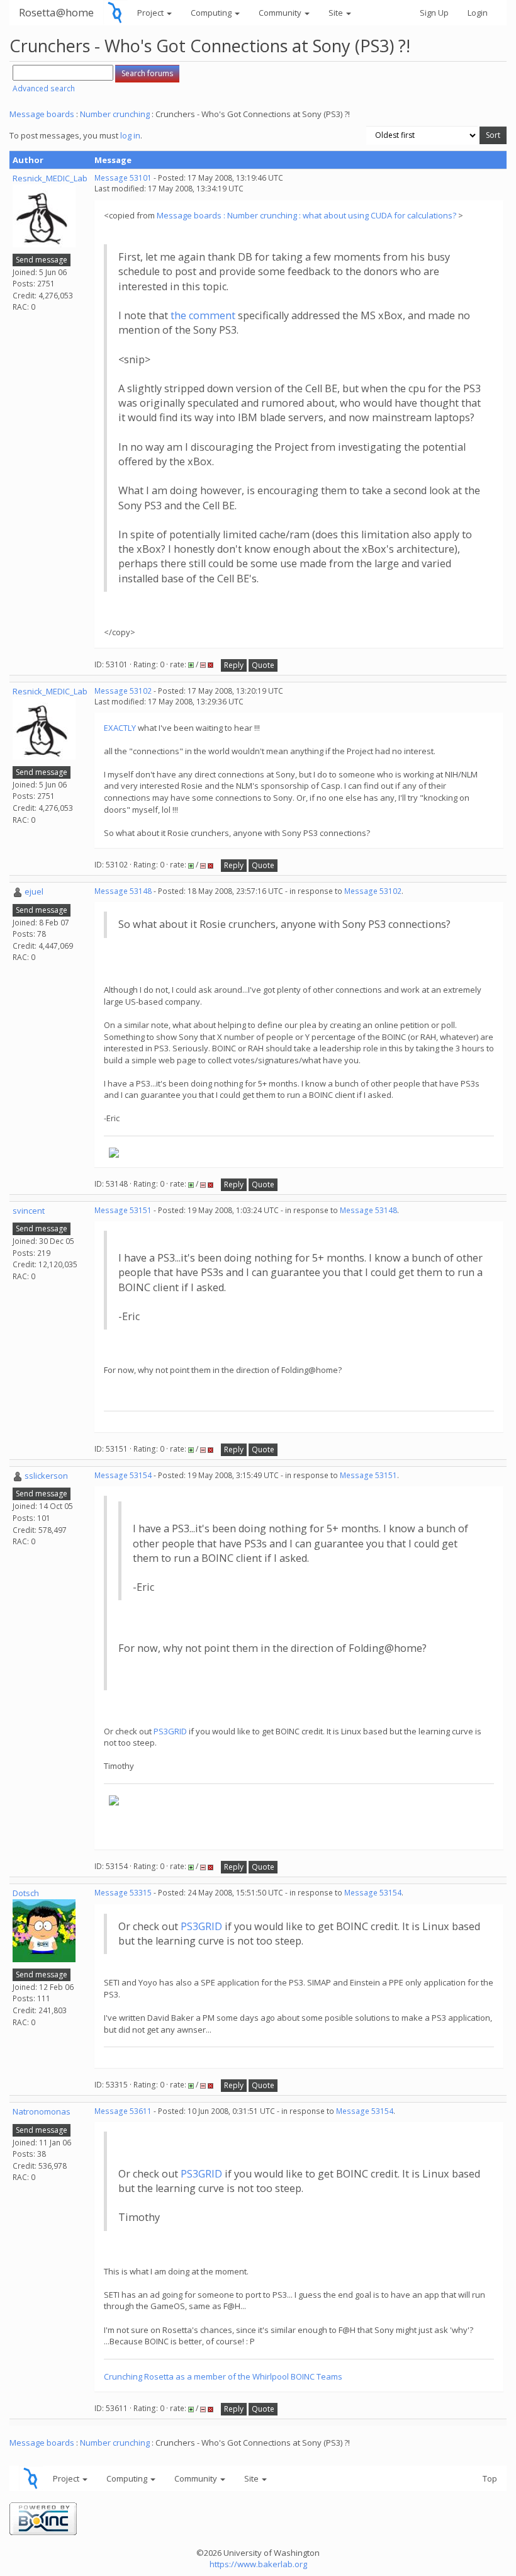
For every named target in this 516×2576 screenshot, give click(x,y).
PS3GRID (170, 1731)
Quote (263, 665)
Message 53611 (123, 2111)
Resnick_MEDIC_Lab (50, 178)
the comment (203, 315)
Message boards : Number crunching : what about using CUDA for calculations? (307, 215)
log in (130, 135)
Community (281, 13)
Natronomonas (42, 2111)
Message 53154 (123, 1475)
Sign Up (434, 13)
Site (337, 13)
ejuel (34, 891)
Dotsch (26, 1893)
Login (478, 13)
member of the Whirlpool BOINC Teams (268, 2376)
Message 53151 (123, 1210)
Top (490, 2478)
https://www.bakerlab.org (258, 2564)
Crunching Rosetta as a (149, 2376)
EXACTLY (120, 728)
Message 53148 (123, 891)
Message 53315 (123, 1893)
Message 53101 (123, 178)
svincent (29, 1211)
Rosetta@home (56, 12)
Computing (212, 13)
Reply (234, 665)
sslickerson (46, 1476)
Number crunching (115, 114)
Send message (42, 260)
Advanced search (44, 88)
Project (151, 13)
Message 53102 (123, 691)
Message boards (42, 114)
